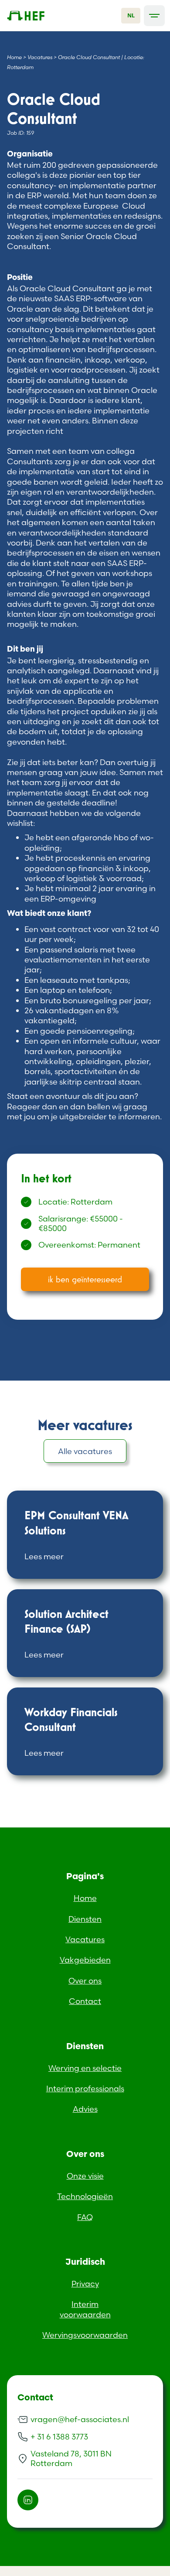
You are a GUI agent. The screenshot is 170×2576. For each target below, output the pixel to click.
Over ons (85, 1981)
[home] (39, 16)
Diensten (85, 1919)
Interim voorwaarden (85, 2309)
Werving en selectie (85, 2068)
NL (131, 15)
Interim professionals (85, 2088)
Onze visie (85, 2176)
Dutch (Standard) (33, 2571)
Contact (85, 2001)
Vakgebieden (85, 1960)
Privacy (85, 2284)
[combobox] (131, 16)
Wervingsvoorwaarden (85, 2335)
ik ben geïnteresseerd (85, 1279)
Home (14, 57)
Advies (85, 2109)
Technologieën (85, 2196)
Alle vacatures (85, 1451)
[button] (154, 16)
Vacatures (40, 57)
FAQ (85, 2217)
